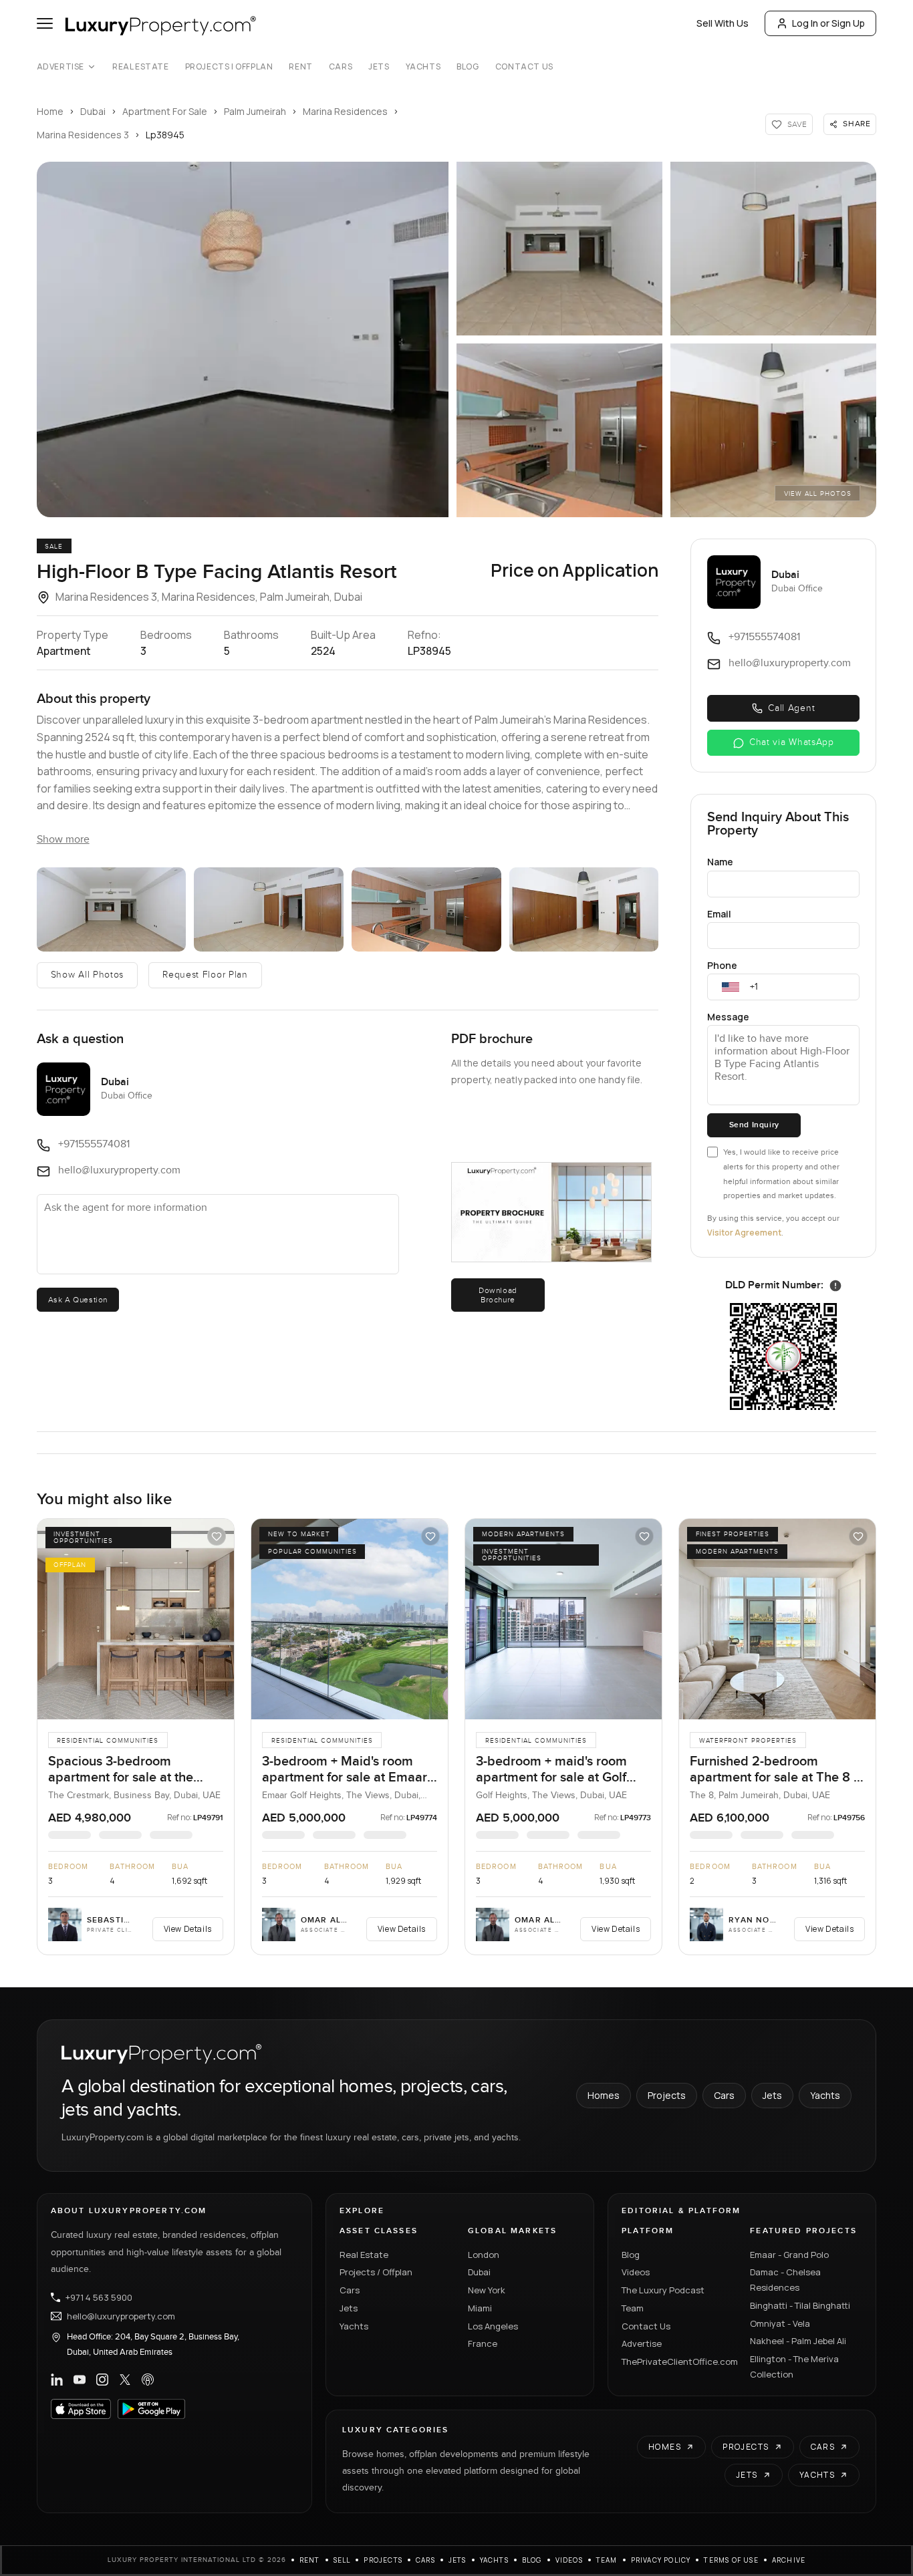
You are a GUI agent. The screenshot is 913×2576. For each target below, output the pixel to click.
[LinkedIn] (57, 2380)
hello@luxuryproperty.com (121, 2316)
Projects (667, 2095)
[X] (125, 2380)
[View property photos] (243, 339)
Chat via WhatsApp (792, 742)
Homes (604, 2095)
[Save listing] (217, 1536)
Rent (300, 67)
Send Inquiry (754, 1125)
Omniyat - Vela (780, 2323)
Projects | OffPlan (229, 67)
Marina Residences (345, 111)
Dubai (93, 111)
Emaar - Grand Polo (789, 2255)
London (484, 2255)
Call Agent (791, 708)
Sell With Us (723, 23)
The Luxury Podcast (663, 2290)
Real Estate (141, 67)
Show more (63, 840)
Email (719, 914)
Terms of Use (731, 2560)
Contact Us (524, 67)
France (483, 2343)
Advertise (60, 67)
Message (728, 1017)
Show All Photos (88, 975)
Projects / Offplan (376, 2272)
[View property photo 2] (559, 249)
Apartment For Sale (165, 111)
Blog (468, 67)
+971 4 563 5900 (99, 2297)
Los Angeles (493, 2326)
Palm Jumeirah (255, 111)
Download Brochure (498, 1295)
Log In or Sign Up (828, 23)
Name (720, 862)
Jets (379, 67)
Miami (480, 2308)
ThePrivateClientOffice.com (678, 2362)
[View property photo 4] (559, 430)
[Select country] (731, 987)
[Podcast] (148, 2380)
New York (487, 2290)
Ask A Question (78, 1300)
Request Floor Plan (205, 975)
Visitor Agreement (744, 1233)
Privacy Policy (661, 2560)
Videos (636, 2272)
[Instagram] (102, 2380)
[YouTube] (80, 2380)
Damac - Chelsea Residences (785, 2280)
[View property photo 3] (773, 249)
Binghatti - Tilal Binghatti (800, 2305)
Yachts (423, 67)
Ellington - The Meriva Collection (794, 2367)
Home (50, 111)
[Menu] (45, 23)
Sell (342, 2560)
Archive (789, 2560)
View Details (188, 1929)
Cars (341, 67)
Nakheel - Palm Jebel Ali (798, 2341)
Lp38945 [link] (165, 135)
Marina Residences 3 (83, 135)
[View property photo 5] (773, 430)
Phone (722, 965)
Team (633, 2308)
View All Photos (818, 494)
